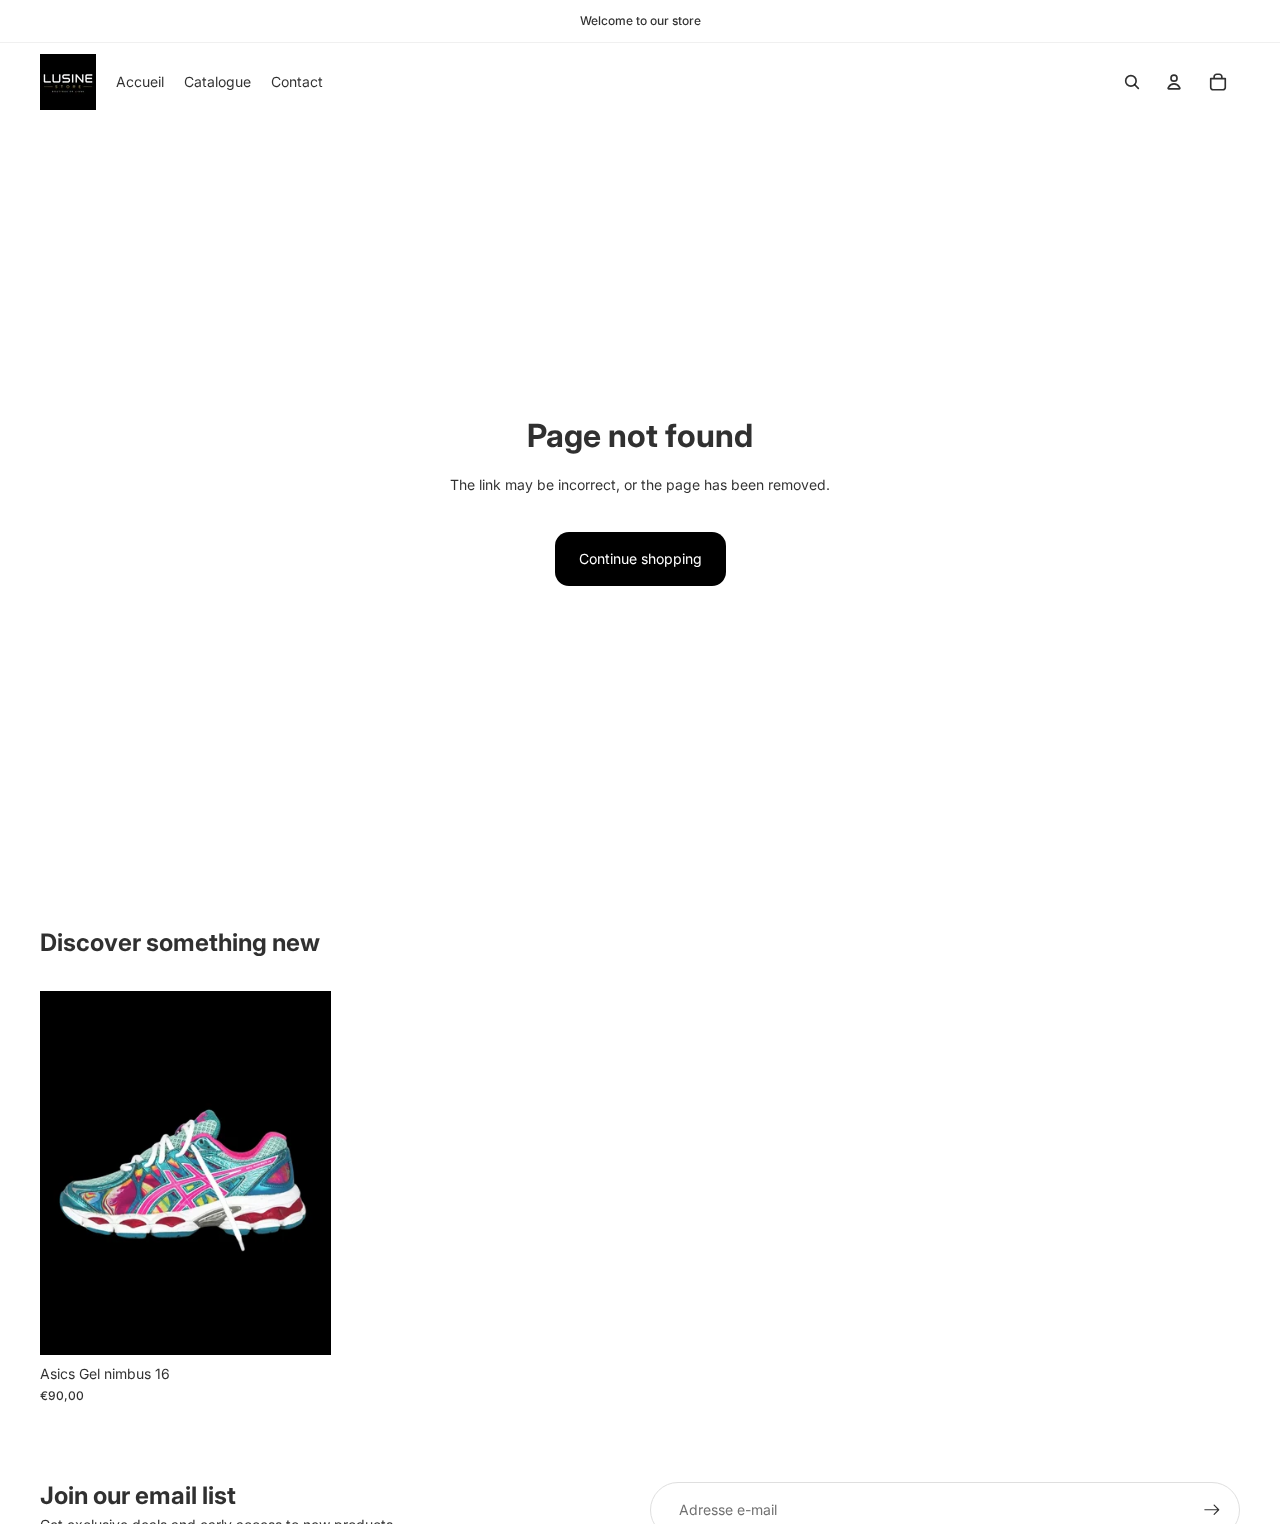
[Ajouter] (300, 1324)
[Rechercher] (1132, 82)
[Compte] (1174, 82)
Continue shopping (640, 558)
